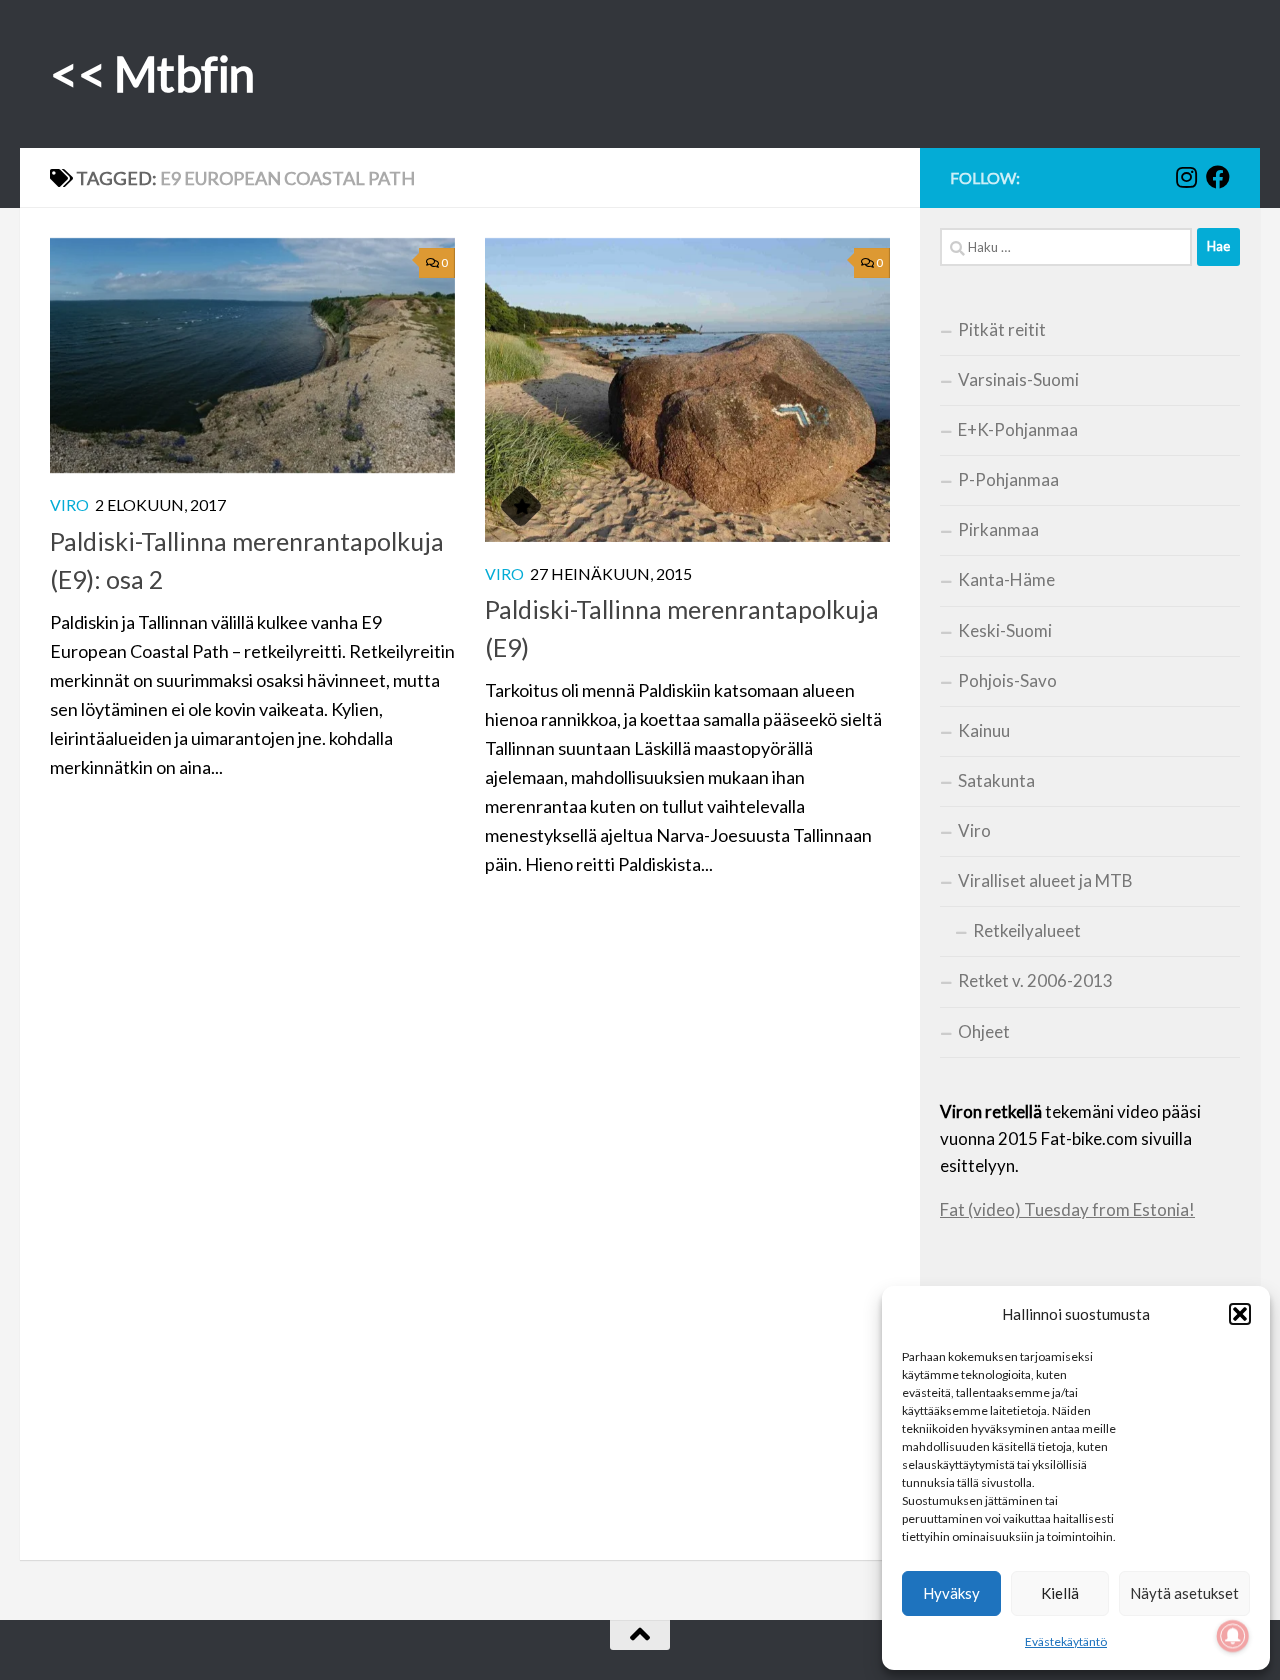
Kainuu (984, 730)
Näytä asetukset (1184, 1593)
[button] (1240, 1314)
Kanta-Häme (1006, 579)
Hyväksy (951, 1593)
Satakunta (996, 780)
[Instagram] (1186, 177)
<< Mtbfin (152, 73)
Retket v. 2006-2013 (1035, 980)
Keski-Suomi (1005, 630)
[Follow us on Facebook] (1218, 177)
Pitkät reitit (1002, 329)
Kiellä (1060, 1593)
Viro (69, 504)
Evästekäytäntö (1066, 1641)
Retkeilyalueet (1027, 930)
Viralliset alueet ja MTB (1045, 880)
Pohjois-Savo (1007, 680)
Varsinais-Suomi (1018, 379)
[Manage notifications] (1233, 1636)
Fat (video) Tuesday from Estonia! (1067, 1209)
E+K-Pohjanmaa (1018, 429)
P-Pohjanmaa (1008, 479)
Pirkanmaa (998, 529)
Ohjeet (984, 1031)
